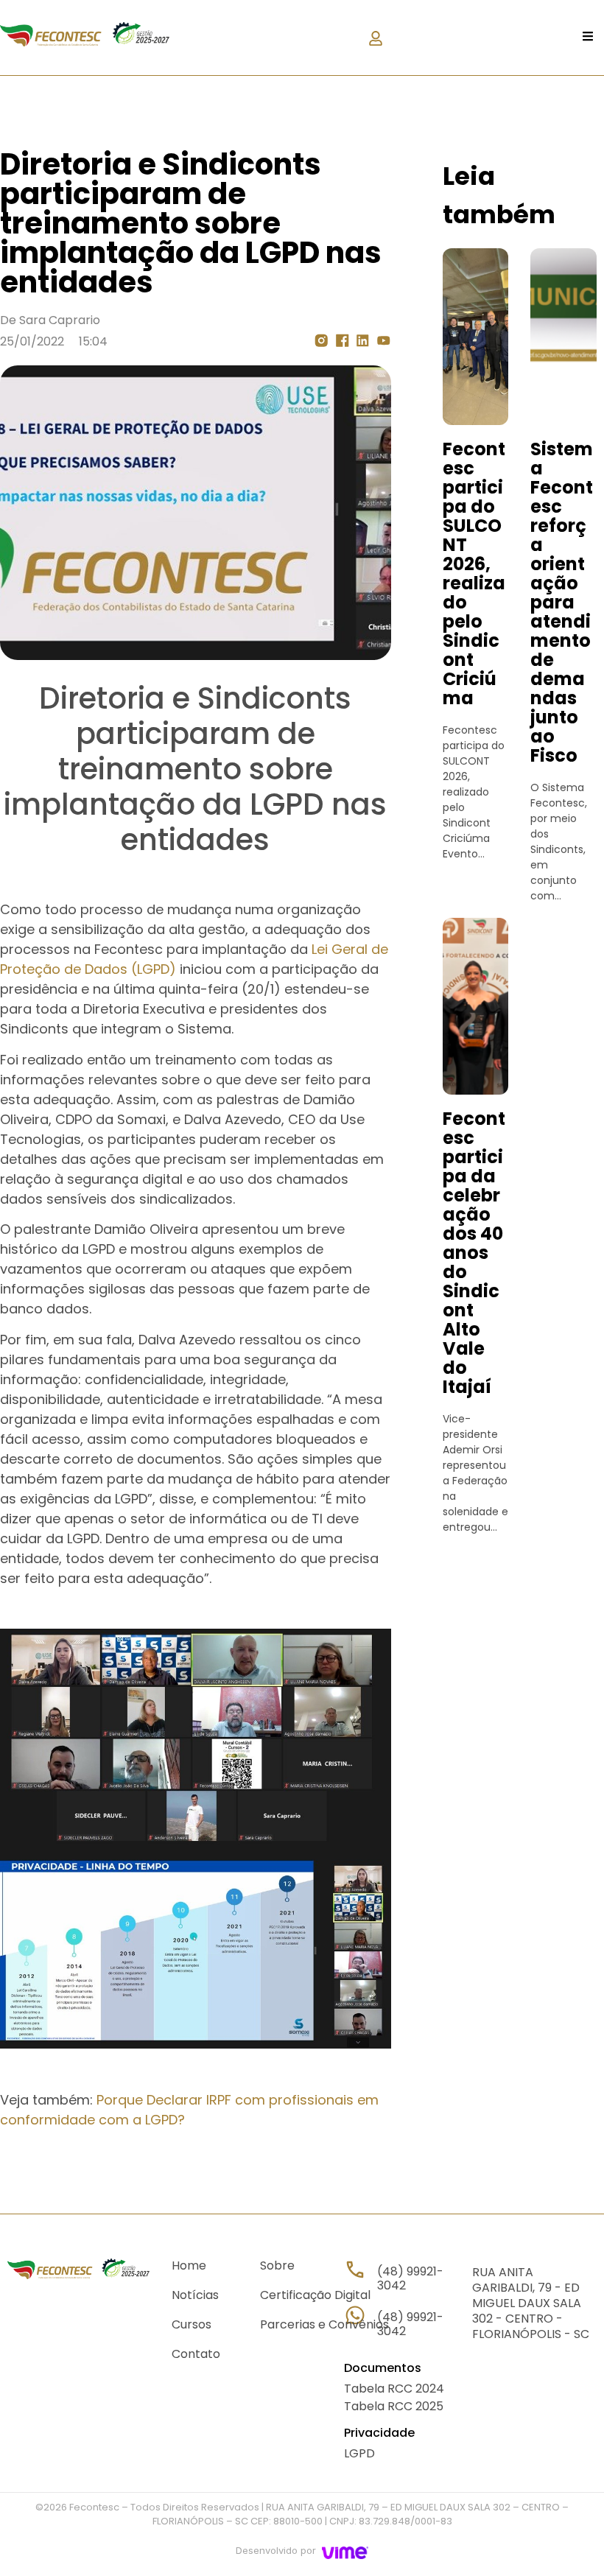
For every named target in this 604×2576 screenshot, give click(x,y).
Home (189, 2266)
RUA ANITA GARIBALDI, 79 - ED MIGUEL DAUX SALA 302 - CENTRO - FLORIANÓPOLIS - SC (531, 2303)
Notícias (195, 2296)
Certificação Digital (315, 2296)
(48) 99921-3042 (410, 2324)
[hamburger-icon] (587, 38)
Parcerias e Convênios (324, 2325)
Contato (196, 2355)
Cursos (192, 2325)
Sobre (277, 2266)
